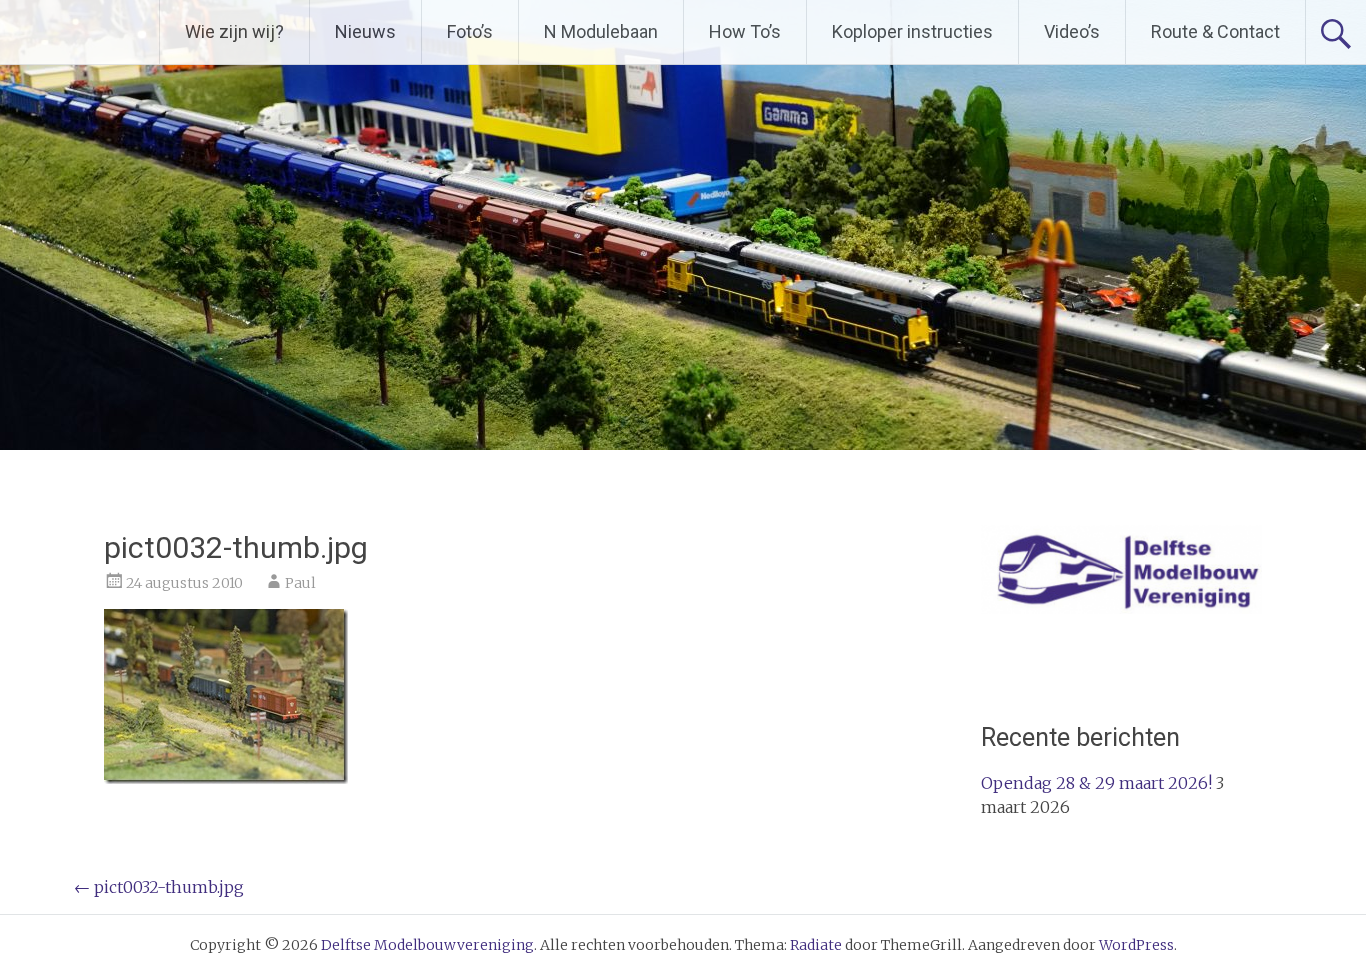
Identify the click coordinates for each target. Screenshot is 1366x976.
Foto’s (470, 31)
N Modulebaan (601, 31)
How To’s (745, 31)
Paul (300, 583)
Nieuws (365, 31)
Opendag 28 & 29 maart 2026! (1096, 783)
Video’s (1072, 31)
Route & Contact (1215, 31)
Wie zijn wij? (234, 31)
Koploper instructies (912, 31)
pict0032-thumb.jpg (159, 887)
